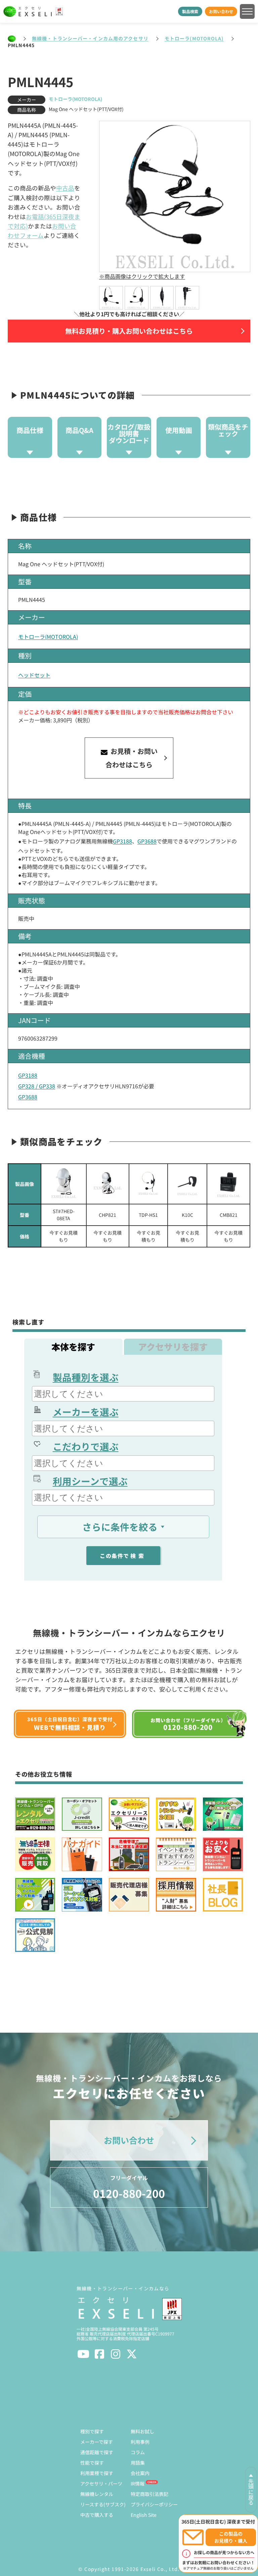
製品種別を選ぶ (86, 1377)
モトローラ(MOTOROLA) (194, 38)
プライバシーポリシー (154, 2504)
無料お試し (142, 2431)
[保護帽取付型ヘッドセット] (64, 1184)
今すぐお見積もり (63, 1236)
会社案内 (140, 2473)
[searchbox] (124, 1394)
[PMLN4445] (111, 298)
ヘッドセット (34, 675)
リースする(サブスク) (103, 2504)
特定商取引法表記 (149, 2494)
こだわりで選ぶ (86, 1446)
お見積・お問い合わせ (132, 758)
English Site (144, 2515)
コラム (138, 2452)
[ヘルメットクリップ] (228, 1184)
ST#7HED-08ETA (64, 1215)
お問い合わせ (221, 11)
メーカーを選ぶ (86, 1412)
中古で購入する (97, 2515)
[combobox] (123, 1394)
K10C (187, 1215)
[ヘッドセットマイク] (148, 1184)
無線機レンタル (97, 2494)
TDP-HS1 (148, 1215)
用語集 (138, 2463)
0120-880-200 (129, 2187)
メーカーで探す (97, 2442)
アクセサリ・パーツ (101, 2483)
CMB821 (229, 1215)
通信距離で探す (97, 2452)
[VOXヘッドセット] (108, 1184)
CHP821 (107, 1215)
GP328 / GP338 (37, 1086)
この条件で (123, 1556)
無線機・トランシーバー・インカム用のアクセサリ (90, 38)
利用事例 (140, 2442)
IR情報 (138, 2483)
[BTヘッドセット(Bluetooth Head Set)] (187, 1184)
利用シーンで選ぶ (90, 1481)
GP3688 (147, 841)
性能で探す (92, 2463)
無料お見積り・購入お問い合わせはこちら (129, 331)
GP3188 (122, 841)
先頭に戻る (251, 2492)
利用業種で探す (97, 2473)
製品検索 (190, 11)
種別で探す (92, 2431)
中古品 (65, 188)
